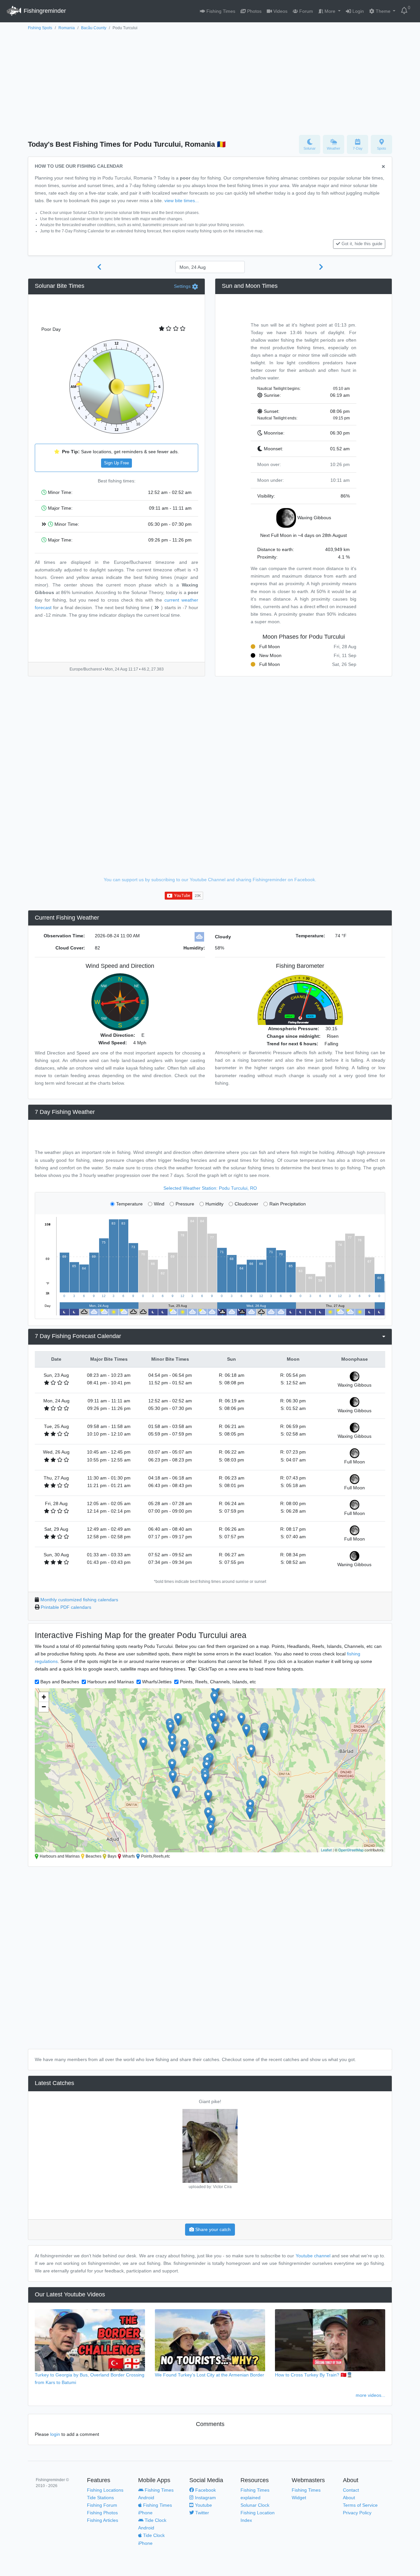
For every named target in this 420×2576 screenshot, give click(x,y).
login (55, 2434)
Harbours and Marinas (111, 1682)
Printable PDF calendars (66, 1607)
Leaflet (326, 1850)
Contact (351, 2490)
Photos (254, 11)
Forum (305, 11)
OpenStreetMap (351, 1850)
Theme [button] (383, 11)
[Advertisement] (210, 81)
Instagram (205, 2498)
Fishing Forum (102, 2505)
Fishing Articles (103, 2520)
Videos (280, 11)
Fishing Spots (40, 28)
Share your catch (212, 2229)
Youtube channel (313, 2256)
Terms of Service (360, 2505)
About (349, 2498)
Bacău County (94, 28)
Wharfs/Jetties (157, 1682)
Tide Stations (100, 2498)
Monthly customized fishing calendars (79, 1600)
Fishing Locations (105, 2490)
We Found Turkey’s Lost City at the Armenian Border (210, 2375)
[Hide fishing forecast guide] (383, 167)
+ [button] (44, 1697)
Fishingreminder (44, 11)
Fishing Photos (102, 2513)
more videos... (370, 2395)
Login (357, 11)
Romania (67, 28)
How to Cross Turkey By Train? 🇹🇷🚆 (314, 2375)
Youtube (203, 2505)
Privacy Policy (357, 2513)
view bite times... (182, 201)
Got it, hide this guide (362, 244)
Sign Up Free (116, 463)
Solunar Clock (255, 2505)
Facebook (205, 2490)
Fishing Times (220, 11)
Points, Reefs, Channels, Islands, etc (218, 1682)
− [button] (44, 1707)
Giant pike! (210, 2101)
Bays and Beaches (60, 1682)
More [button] (330, 11)
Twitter (201, 2513)
